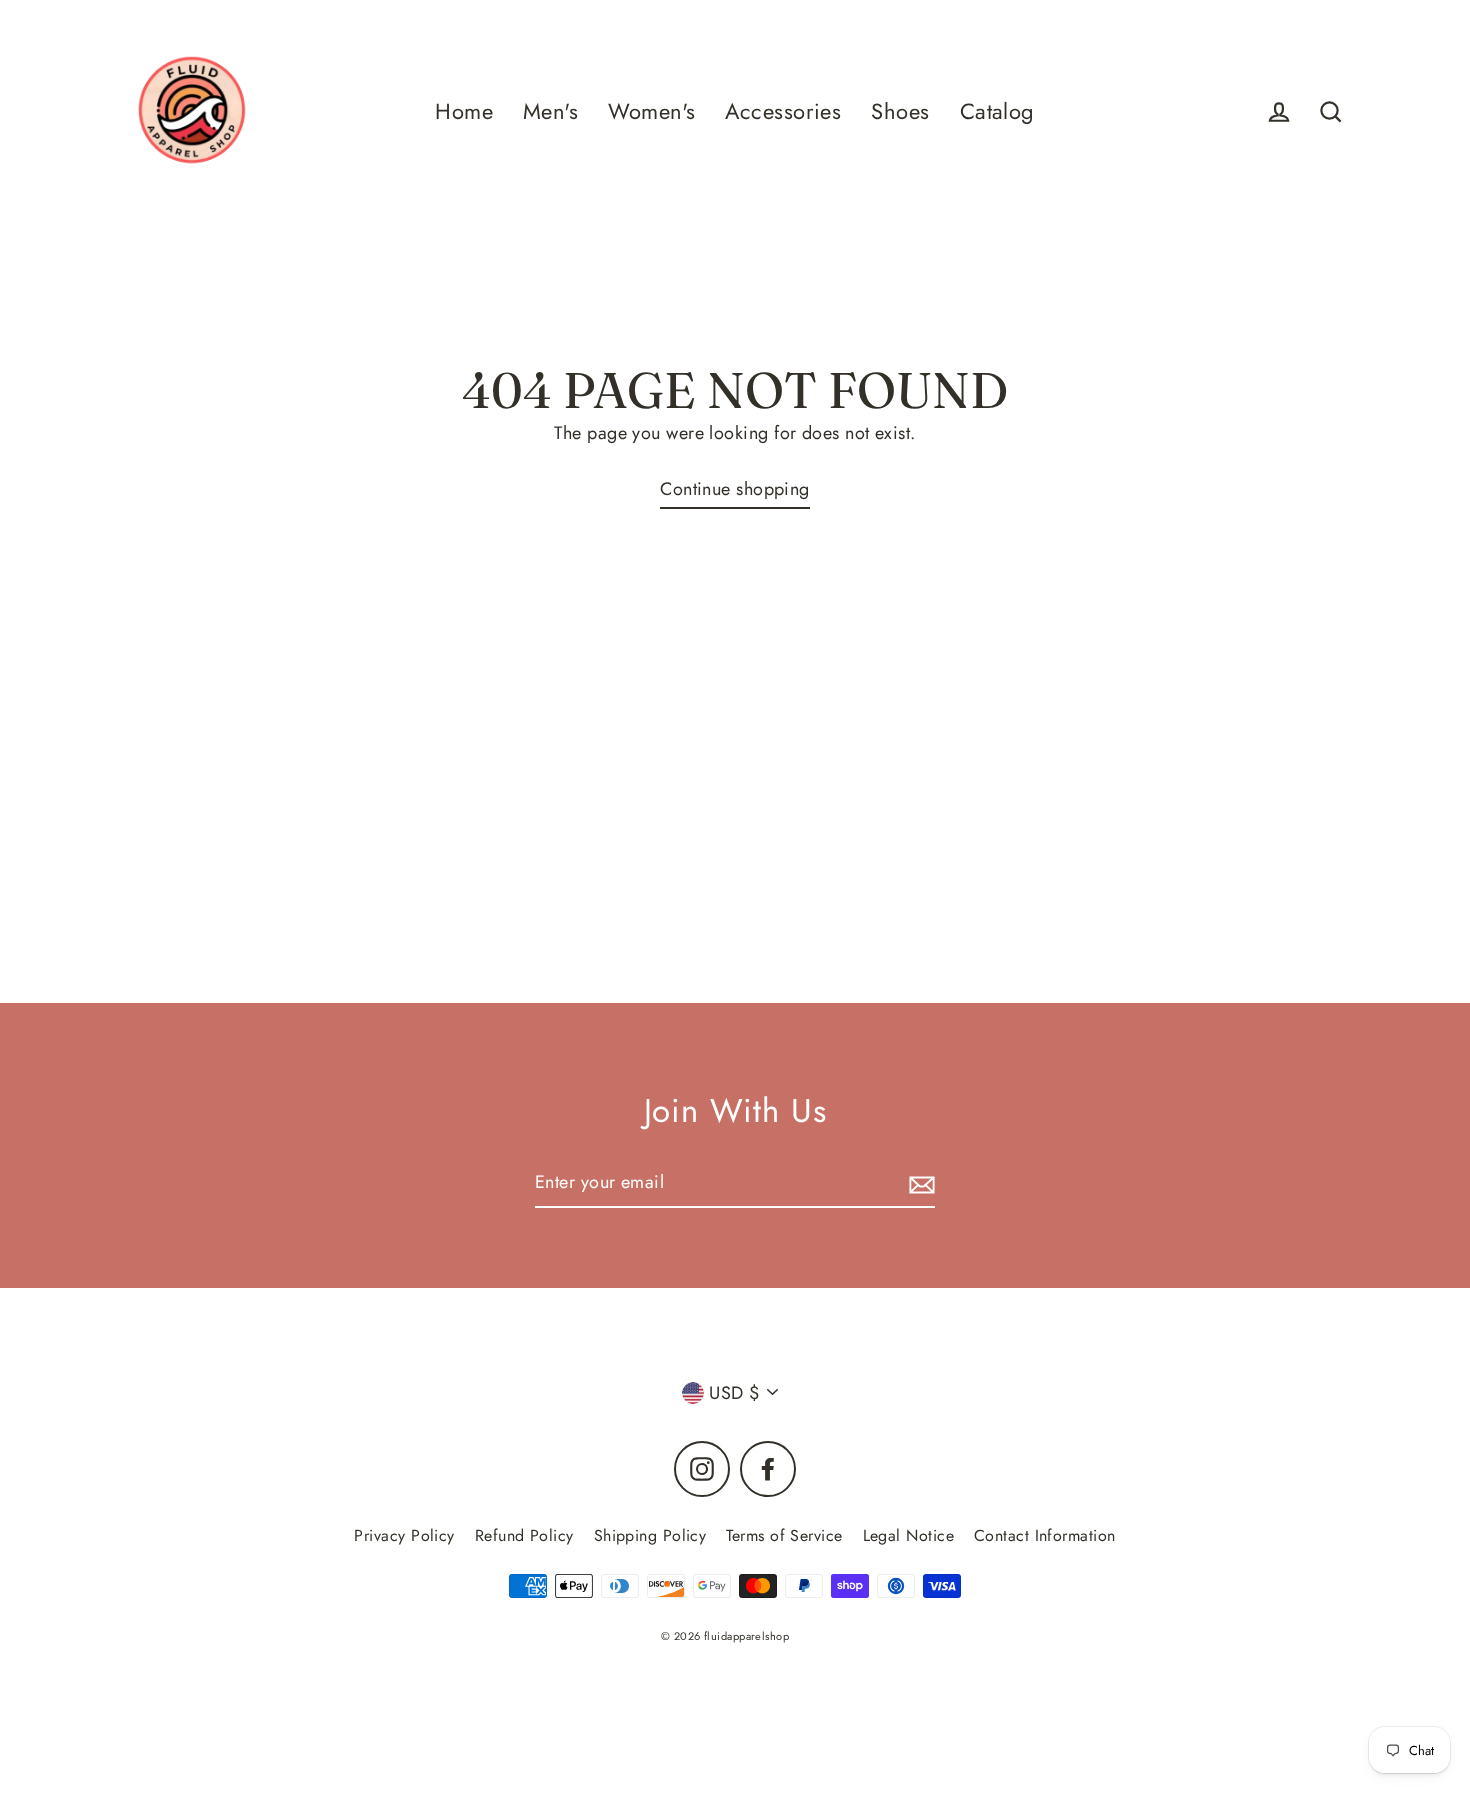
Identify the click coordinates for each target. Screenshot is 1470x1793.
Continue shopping (735, 489)
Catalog (997, 111)
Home (464, 111)
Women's (651, 111)
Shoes (900, 111)
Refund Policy (524, 1535)
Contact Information (1045, 1535)
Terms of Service (784, 1535)
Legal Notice (908, 1535)
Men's (550, 111)
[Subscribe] (919, 1183)
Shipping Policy (650, 1535)
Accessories (783, 111)
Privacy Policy (404, 1535)
